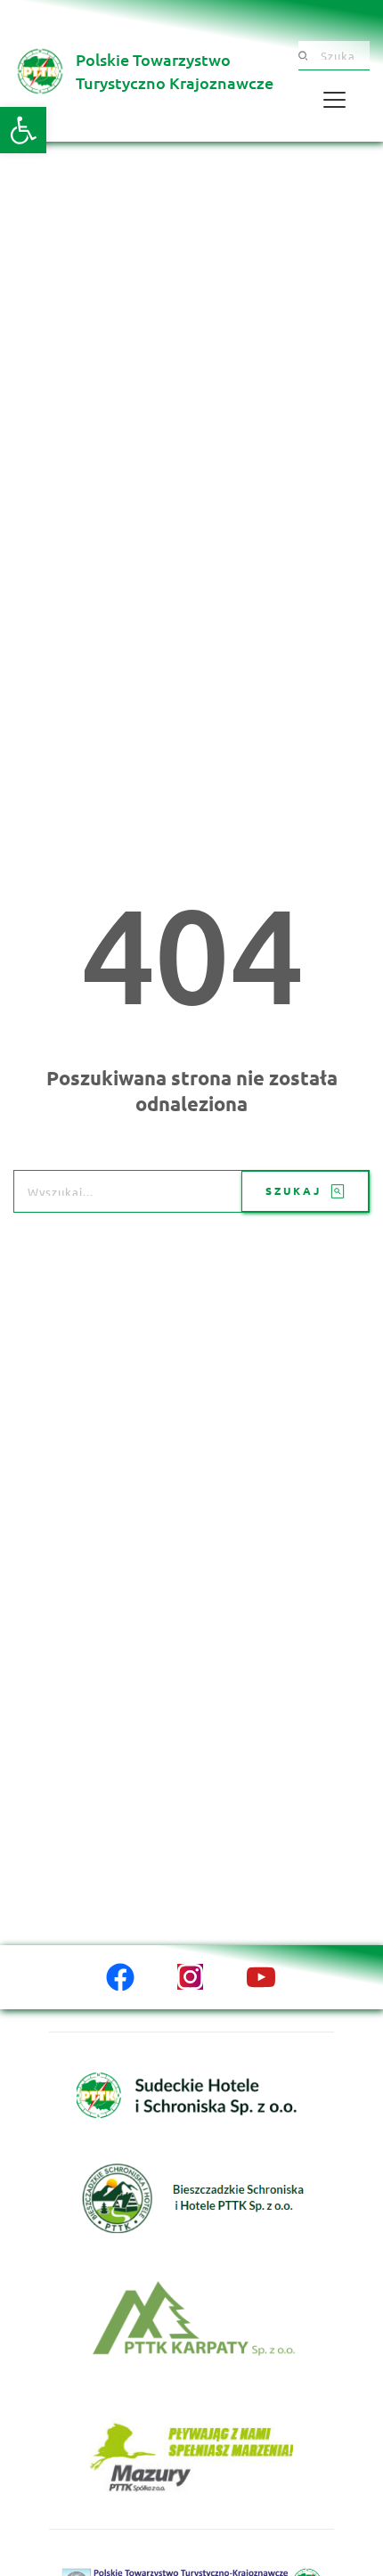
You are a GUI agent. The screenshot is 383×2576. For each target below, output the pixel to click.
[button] (23, 130)
